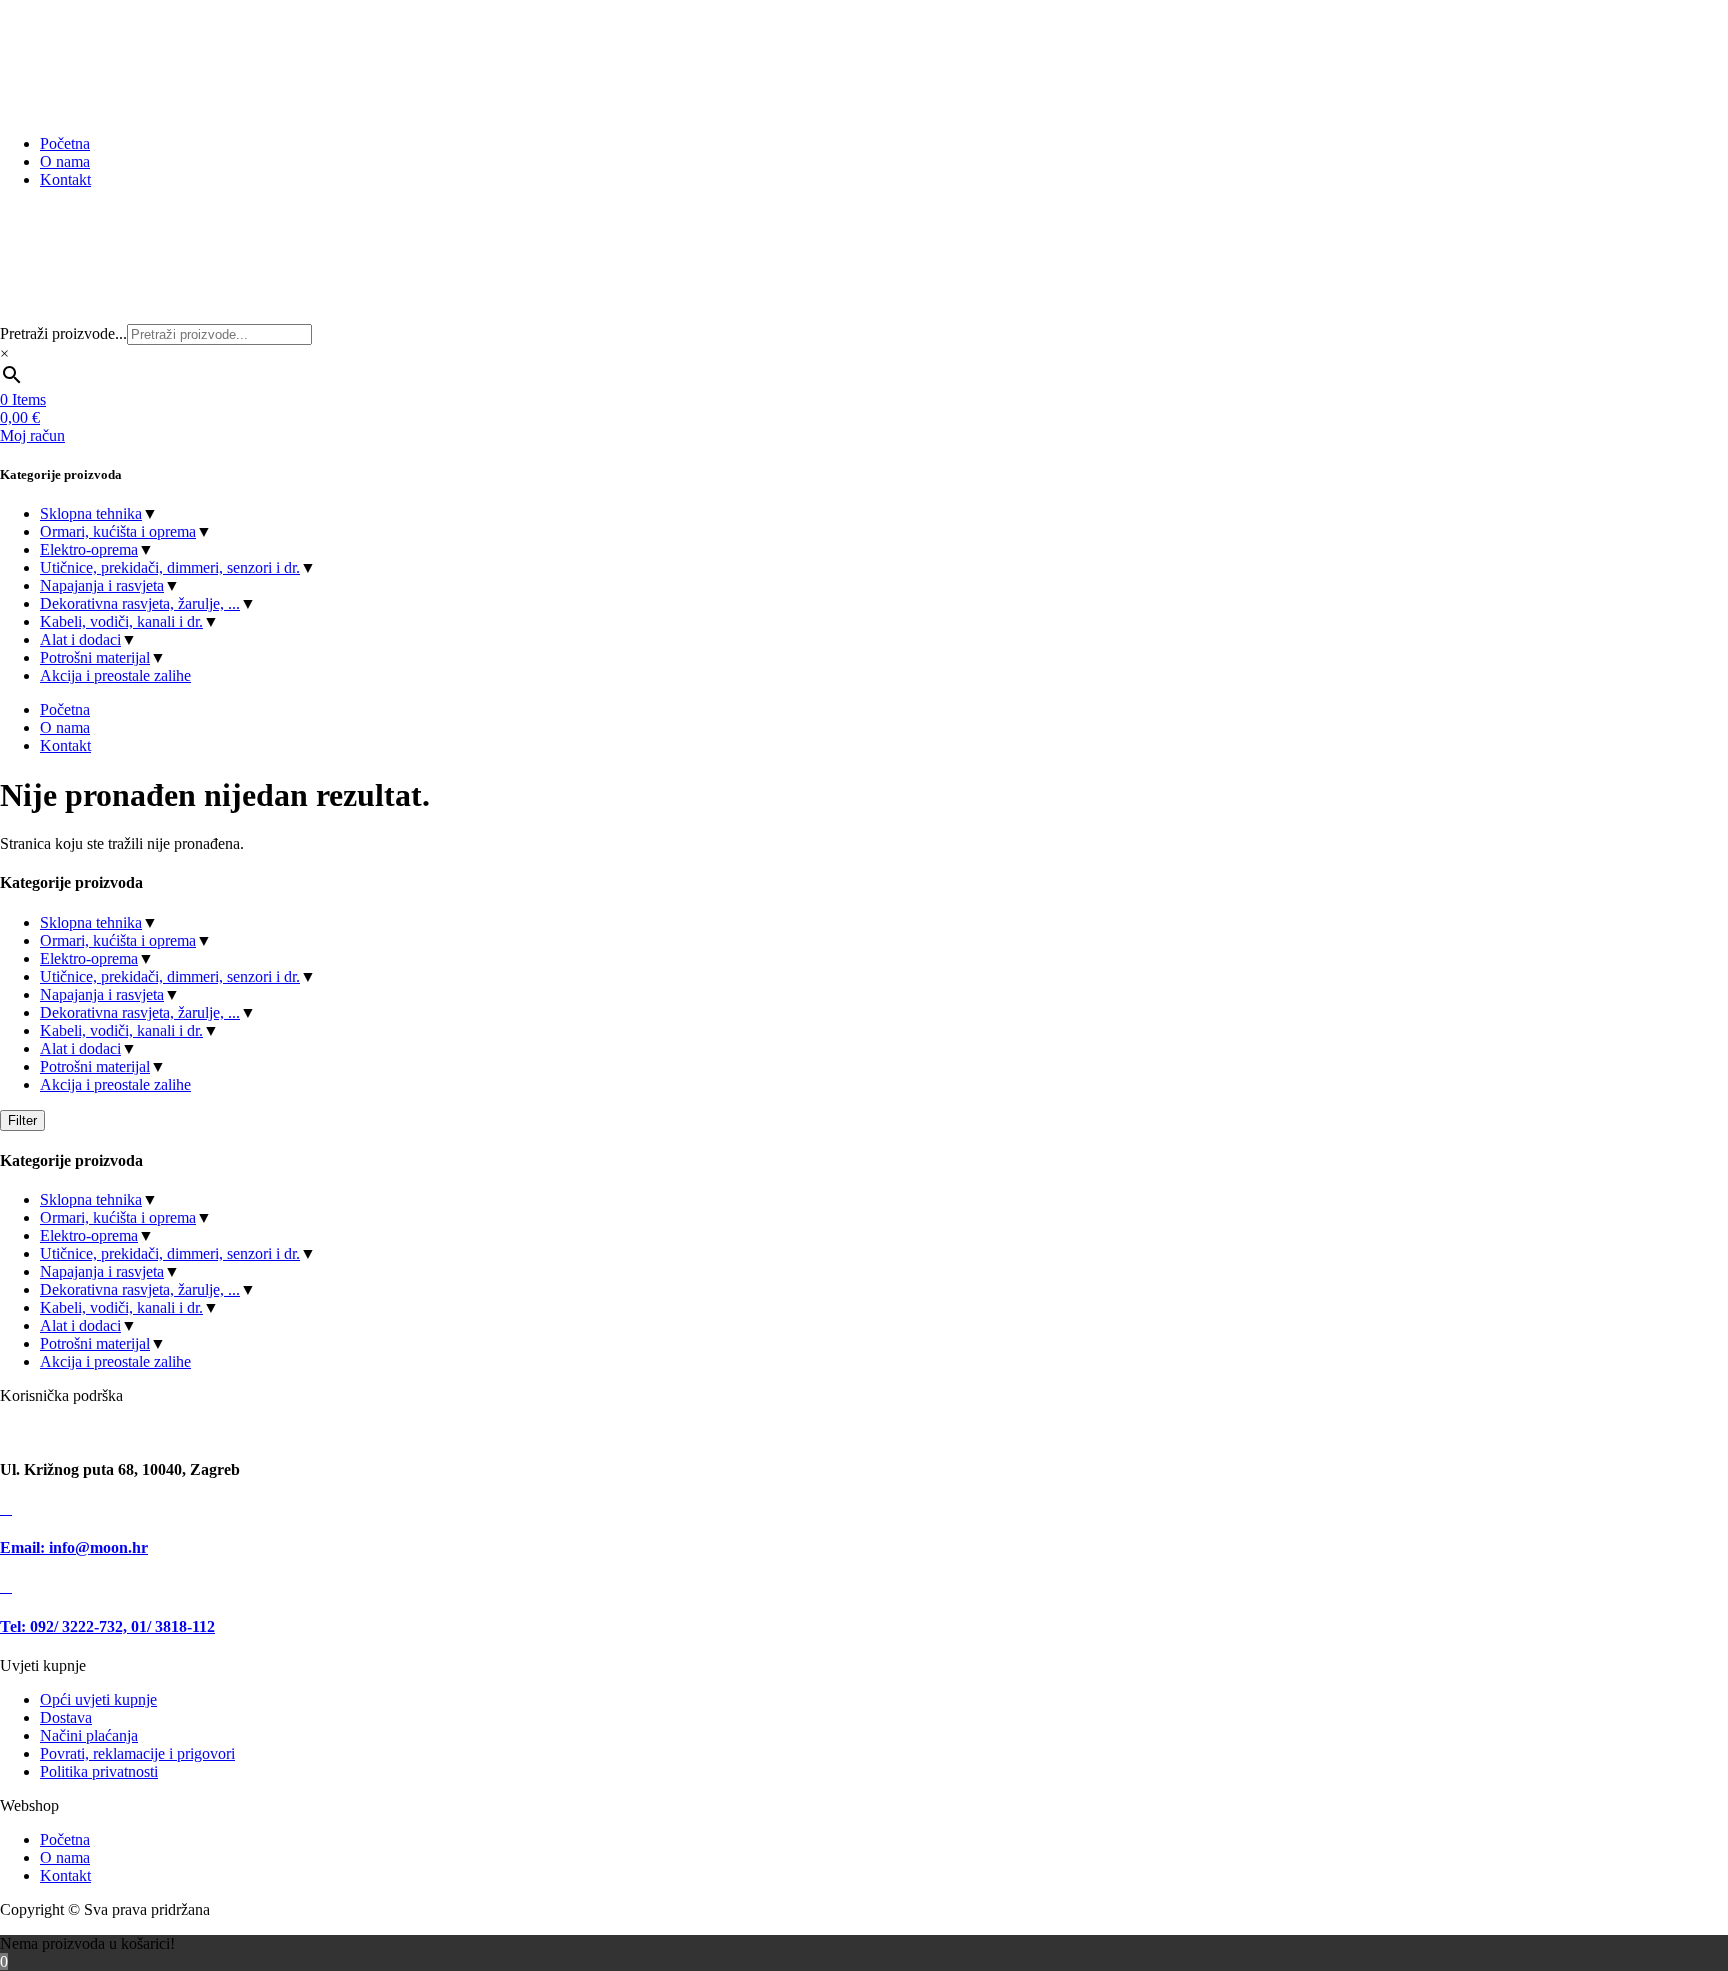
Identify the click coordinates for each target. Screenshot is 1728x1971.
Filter (22, 1120)
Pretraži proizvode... (63, 333)
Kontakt (65, 1875)
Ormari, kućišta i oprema (118, 531)
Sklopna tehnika (91, 513)
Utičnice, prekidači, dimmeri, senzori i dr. (170, 567)
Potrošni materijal (95, 657)
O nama (65, 1857)
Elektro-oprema (89, 549)
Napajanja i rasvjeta (102, 585)
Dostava (66, 1717)
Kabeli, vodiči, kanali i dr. (121, 621)
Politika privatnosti (99, 1771)
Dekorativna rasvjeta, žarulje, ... (140, 603)
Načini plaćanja (89, 1735)
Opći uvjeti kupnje (98, 1699)
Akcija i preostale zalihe (115, 675)
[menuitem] (65, 143)
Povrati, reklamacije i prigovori (137, 1753)
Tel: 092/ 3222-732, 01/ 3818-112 (107, 1626)
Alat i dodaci (80, 639)
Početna (65, 1839)
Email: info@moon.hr (74, 1547)
